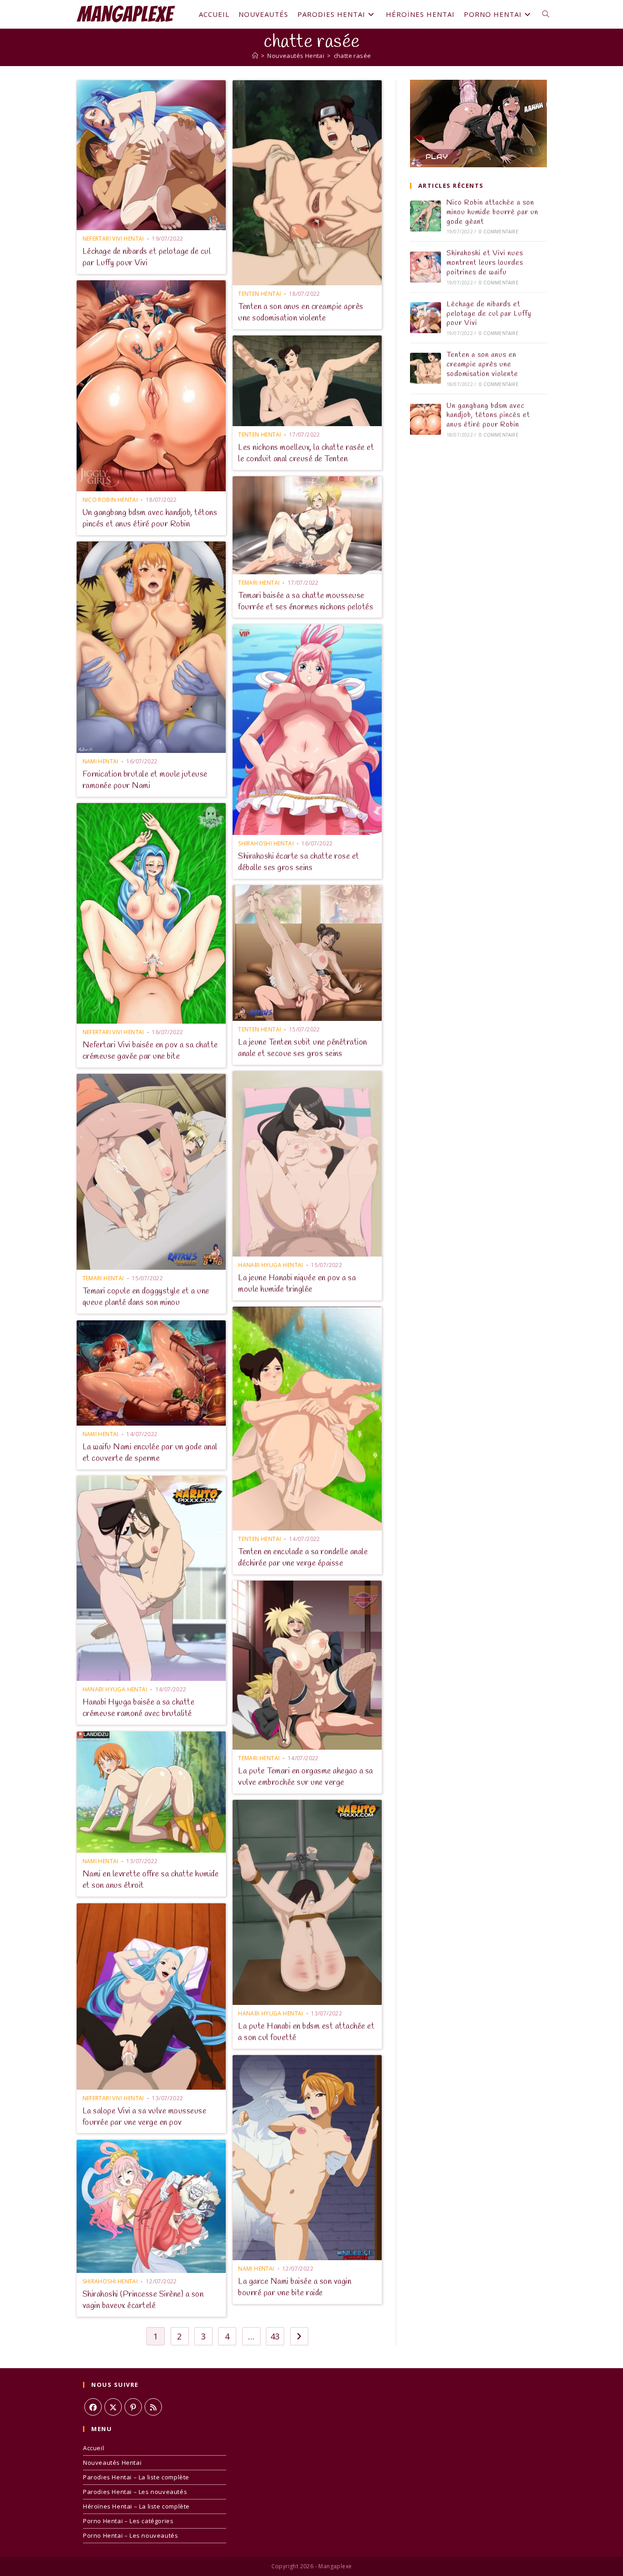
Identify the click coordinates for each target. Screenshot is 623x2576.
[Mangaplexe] (255, 56)
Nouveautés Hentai (112, 2463)
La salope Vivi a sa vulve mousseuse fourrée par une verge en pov (145, 2117)
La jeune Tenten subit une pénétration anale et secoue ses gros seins (303, 1048)
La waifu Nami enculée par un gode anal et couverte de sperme (150, 1453)
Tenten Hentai (260, 294)
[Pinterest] (133, 2407)
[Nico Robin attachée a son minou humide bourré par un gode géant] (426, 216)
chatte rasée (353, 56)
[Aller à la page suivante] (299, 2336)
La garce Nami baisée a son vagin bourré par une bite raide (295, 2287)
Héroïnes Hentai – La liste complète (136, 2506)
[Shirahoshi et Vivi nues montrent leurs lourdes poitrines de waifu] (426, 267)
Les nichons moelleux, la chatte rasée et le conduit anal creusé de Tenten (306, 453)
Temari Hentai (259, 583)
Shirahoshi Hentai (266, 843)
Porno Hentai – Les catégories (128, 2521)
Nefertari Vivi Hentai (113, 239)
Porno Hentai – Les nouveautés (130, 2535)
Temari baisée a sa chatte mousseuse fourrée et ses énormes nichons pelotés (306, 601)
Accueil (93, 2448)
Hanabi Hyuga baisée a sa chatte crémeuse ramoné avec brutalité (139, 1708)
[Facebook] (93, 2407)
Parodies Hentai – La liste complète (136, 2477)
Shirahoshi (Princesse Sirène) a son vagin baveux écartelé (143, 2300)
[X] (113, 2407)
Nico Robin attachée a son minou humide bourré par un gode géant (492, 212)
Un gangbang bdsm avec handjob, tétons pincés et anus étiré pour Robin (150, 518)
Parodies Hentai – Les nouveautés (135, 2492)
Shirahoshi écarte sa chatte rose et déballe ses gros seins (299, 862)
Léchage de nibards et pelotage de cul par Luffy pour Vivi (147, 257)
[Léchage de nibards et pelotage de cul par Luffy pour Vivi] (426, 318)
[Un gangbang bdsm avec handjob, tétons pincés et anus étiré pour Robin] (426, 419)
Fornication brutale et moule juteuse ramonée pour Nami (145, 780)
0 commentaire (499, 232)
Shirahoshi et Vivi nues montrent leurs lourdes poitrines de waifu (485, 263)
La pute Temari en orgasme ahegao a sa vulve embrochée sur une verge (306, 1777)
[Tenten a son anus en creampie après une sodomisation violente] (426, 368)
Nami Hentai (101, 761)
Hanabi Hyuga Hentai (271, 1265)
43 (275, 2336)
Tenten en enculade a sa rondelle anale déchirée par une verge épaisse (303, 1558)
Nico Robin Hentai (110, 500)
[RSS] (153, 2407)
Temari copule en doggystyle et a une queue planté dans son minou (146, 1297)
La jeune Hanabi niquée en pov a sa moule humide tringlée (297, 1284)
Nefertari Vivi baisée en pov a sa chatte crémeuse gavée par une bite (150, 1051)
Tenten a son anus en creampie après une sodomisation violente (301, 312)
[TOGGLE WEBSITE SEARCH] (546, 14)
